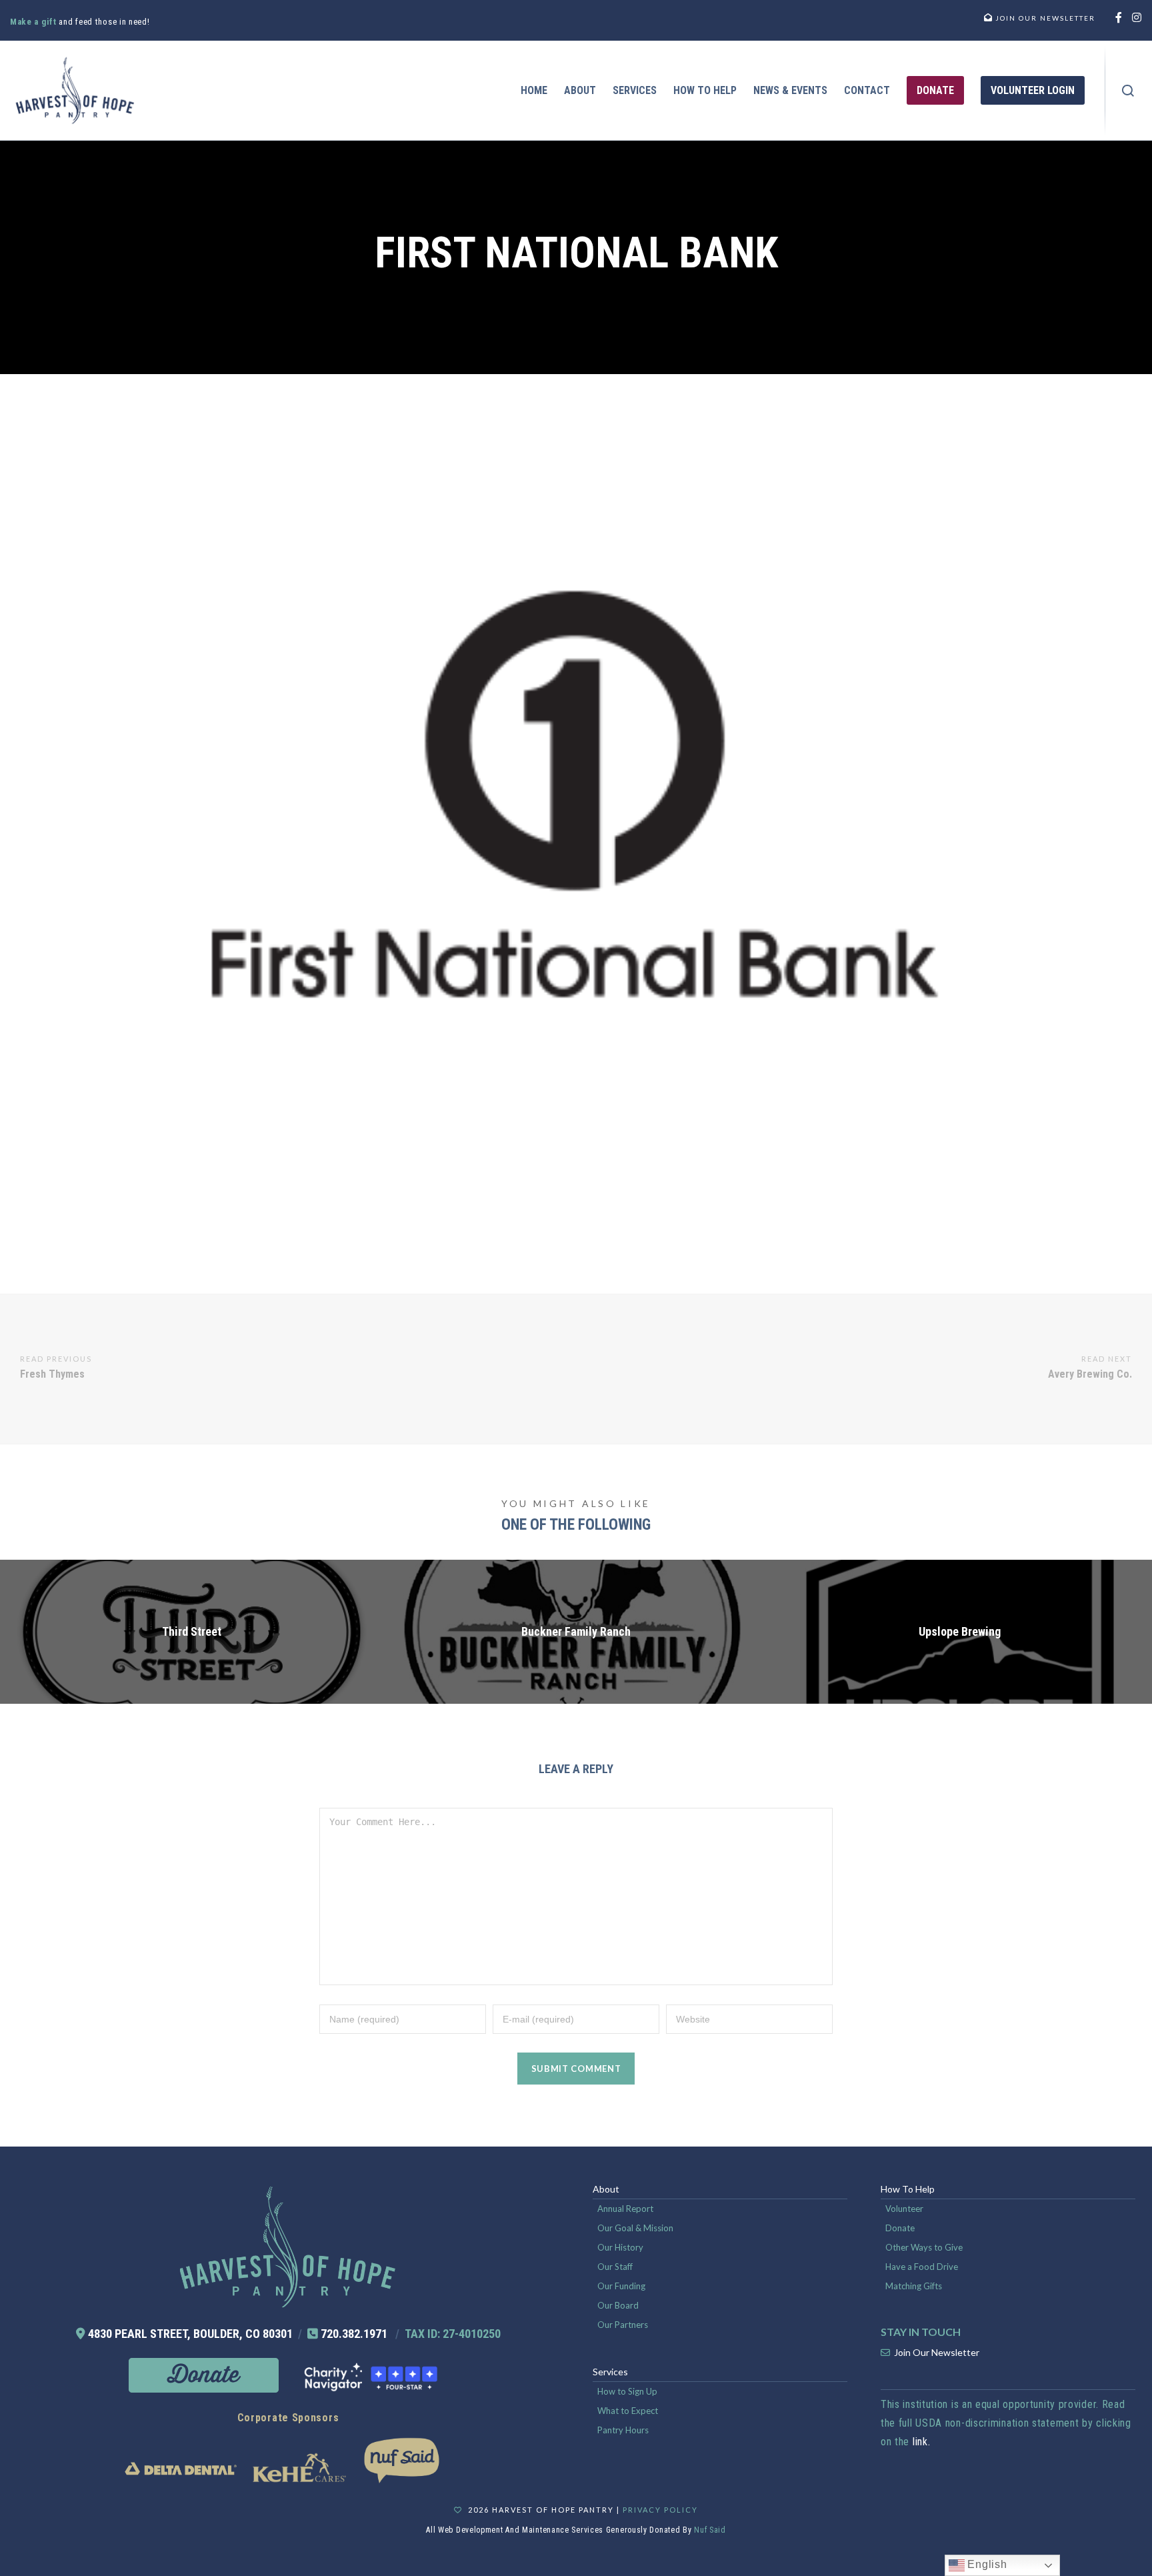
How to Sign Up (627, 2391)
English (986, 2564)
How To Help (908, 2189)
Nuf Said (710, 2530)
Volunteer (904, 2209)
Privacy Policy (660, 2510)
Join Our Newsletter (937, 2352)
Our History (620, 2247)
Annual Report (625, 2209)
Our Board (618, 2305)
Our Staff (615, 2267)
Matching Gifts (914, 2286)
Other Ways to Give (924, 2247)
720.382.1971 (354, 2334)
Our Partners (623, 2325)
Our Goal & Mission (635, 2228)
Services (610, 2372)
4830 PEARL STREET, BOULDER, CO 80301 (190, 2334)
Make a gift (34, 22)
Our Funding (621, 2286)
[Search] (1128, 91)
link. (922, 2442)
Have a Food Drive (922, 2267)
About (606, 2189)
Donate (900, 2228)
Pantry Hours (623, 2430)
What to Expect (628, 2411)
